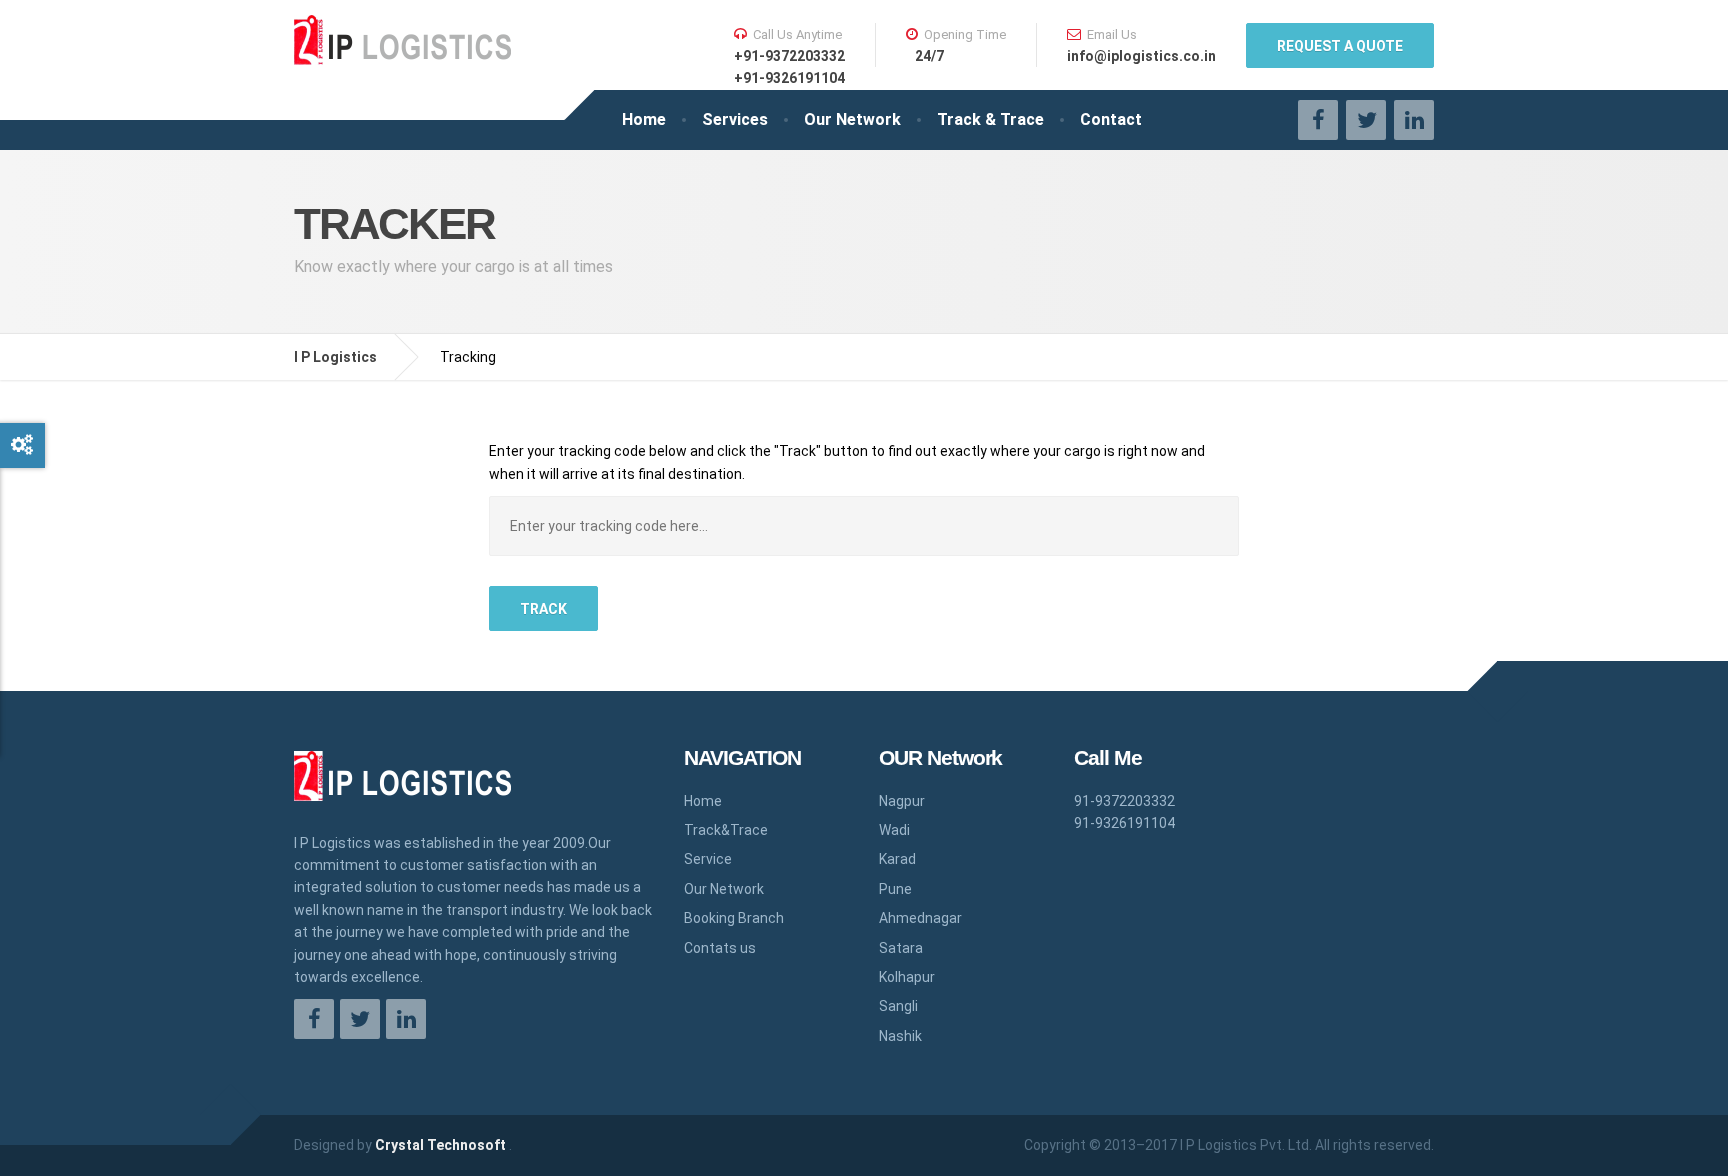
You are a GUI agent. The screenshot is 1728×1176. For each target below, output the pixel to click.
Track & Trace (990, 119)
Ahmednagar (920, 918)
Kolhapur (907, 977)
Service (708, 859)
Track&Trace (726, 830)
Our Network (852, 119)
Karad (897, 859)
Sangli (898, 1006)
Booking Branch (734, 918)
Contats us (720, 948)
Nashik (900, 1036)
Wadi (894, 830)
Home (644, 119)
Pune (895, 889)
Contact (1111, 119)
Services (735, 119)
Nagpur (902, 801)
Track (543, 609)
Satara (901, 948)
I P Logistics (335, 357)
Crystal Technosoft (442, 1145)
